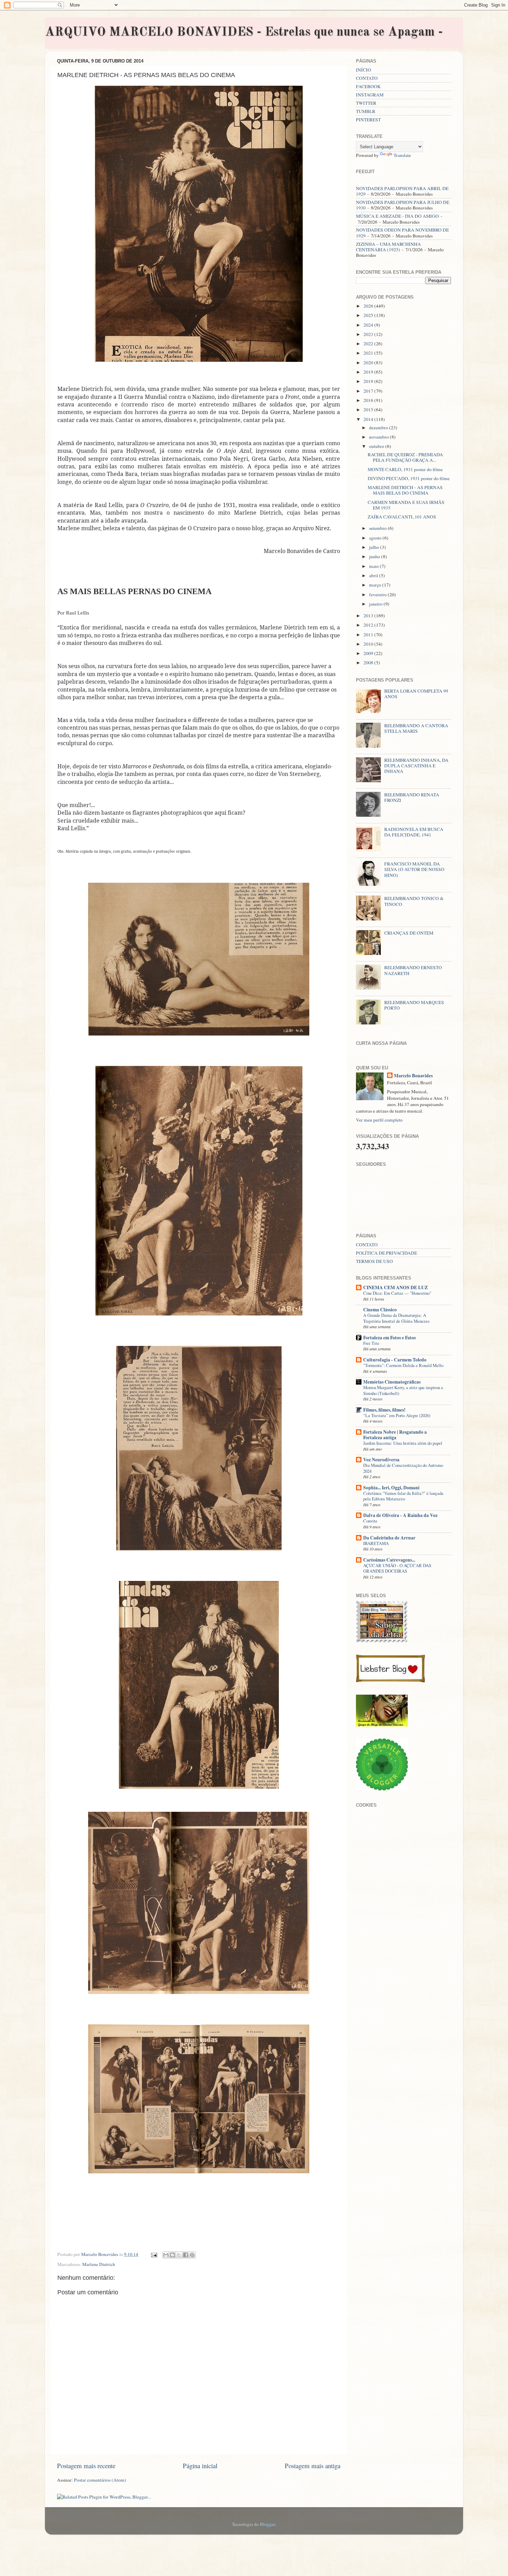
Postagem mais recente (86, 2466)
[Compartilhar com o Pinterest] (192, 2255)
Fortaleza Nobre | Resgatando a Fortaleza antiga (395, 1435)
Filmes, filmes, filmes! (384, 1410)
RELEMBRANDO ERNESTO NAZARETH (413, 970)
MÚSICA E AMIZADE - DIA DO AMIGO (397, 216)
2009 (369, 653)
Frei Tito (371, 1343)
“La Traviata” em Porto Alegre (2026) (397, 1415)
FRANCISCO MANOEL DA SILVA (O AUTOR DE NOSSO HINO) (414, 869)
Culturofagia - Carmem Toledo (395, 1360)
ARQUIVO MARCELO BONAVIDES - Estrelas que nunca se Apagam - (244, 32)
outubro (377, 446)
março (376, 585)
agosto (376, 538)
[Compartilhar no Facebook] (186, 2255)
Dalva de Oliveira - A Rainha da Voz (400, 1515)
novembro (379, 437)
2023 (369, 334)
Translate (402, 155)
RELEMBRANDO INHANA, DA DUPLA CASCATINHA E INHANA (416, 766)
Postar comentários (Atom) (100, 2480)
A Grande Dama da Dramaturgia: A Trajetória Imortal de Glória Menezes (396, 1318)
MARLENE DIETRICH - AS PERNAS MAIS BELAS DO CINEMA (405, 490)
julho (375, 547)
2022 (369, 344)
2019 (369, 372)
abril (374, 575)
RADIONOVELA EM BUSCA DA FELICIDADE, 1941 (414, 832)
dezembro (379, 428)
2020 (369, 363)
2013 (369, 616)
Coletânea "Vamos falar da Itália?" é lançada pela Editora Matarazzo (403, 1496)
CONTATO (367, 78)
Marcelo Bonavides (413, 1076)
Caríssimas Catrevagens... (389, 1560)
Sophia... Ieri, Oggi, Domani (391, 1488)
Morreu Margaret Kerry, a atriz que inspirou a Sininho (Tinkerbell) (403, 1390)
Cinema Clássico (380, 1310)
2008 (369, 663)
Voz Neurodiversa (381, 1460)
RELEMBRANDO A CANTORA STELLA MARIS (416, 728)
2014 (369, 419)
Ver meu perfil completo (379, 1120)
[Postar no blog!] (172, 2255)
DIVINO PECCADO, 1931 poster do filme (409, 478)
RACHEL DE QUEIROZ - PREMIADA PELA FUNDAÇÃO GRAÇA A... (405, 457)
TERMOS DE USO (374, 1261)
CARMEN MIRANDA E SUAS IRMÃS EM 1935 (406, 505)
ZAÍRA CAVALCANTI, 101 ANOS (402, 517)
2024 (369, 325)
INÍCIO (364, 70)
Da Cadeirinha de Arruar (389, 1538)
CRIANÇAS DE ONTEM (409, 933)
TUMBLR (366, 111)
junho (375, 556)
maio (374, 566)
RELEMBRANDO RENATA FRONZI (412, 797)
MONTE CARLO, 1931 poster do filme (405, 469)
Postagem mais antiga (313, 2466)
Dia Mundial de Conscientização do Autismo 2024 (403, 1468)
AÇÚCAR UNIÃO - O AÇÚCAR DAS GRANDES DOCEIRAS (397, 1568)
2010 (369, 644)
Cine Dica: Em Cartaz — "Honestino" (397, 1293)
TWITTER (366, 103)
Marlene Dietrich (99, 2264)
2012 (369, 625)
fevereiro (378, 594)
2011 (369, 635)
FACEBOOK (368, 86)
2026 (369, 306)
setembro (378, 528)
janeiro (376, 604)
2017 (369, 391)
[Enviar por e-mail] (166, 2255)
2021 (369, 353)
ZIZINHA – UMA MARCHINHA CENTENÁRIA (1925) (388, 247)
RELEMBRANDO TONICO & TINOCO (414, 901)
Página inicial (200, 2466)
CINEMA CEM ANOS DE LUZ (396, 1287)
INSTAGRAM (370, 95)
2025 (369, 315)
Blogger (267, 2524)
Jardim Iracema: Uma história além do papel (403, 1443)
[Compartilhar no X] (179, 2255)
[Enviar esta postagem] (153, 2254)
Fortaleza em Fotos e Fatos (389, 1338)
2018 (369, 381)
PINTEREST (368, 120)
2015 (369, 410)
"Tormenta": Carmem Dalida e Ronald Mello (403, 1365)
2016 (369, 400)
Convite (370, 1521)
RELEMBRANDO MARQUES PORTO (414, 1005)
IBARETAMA (376, 1543)
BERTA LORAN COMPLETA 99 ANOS (416, 694)
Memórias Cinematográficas (392, 1382)
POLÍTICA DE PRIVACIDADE (387, 1253)
